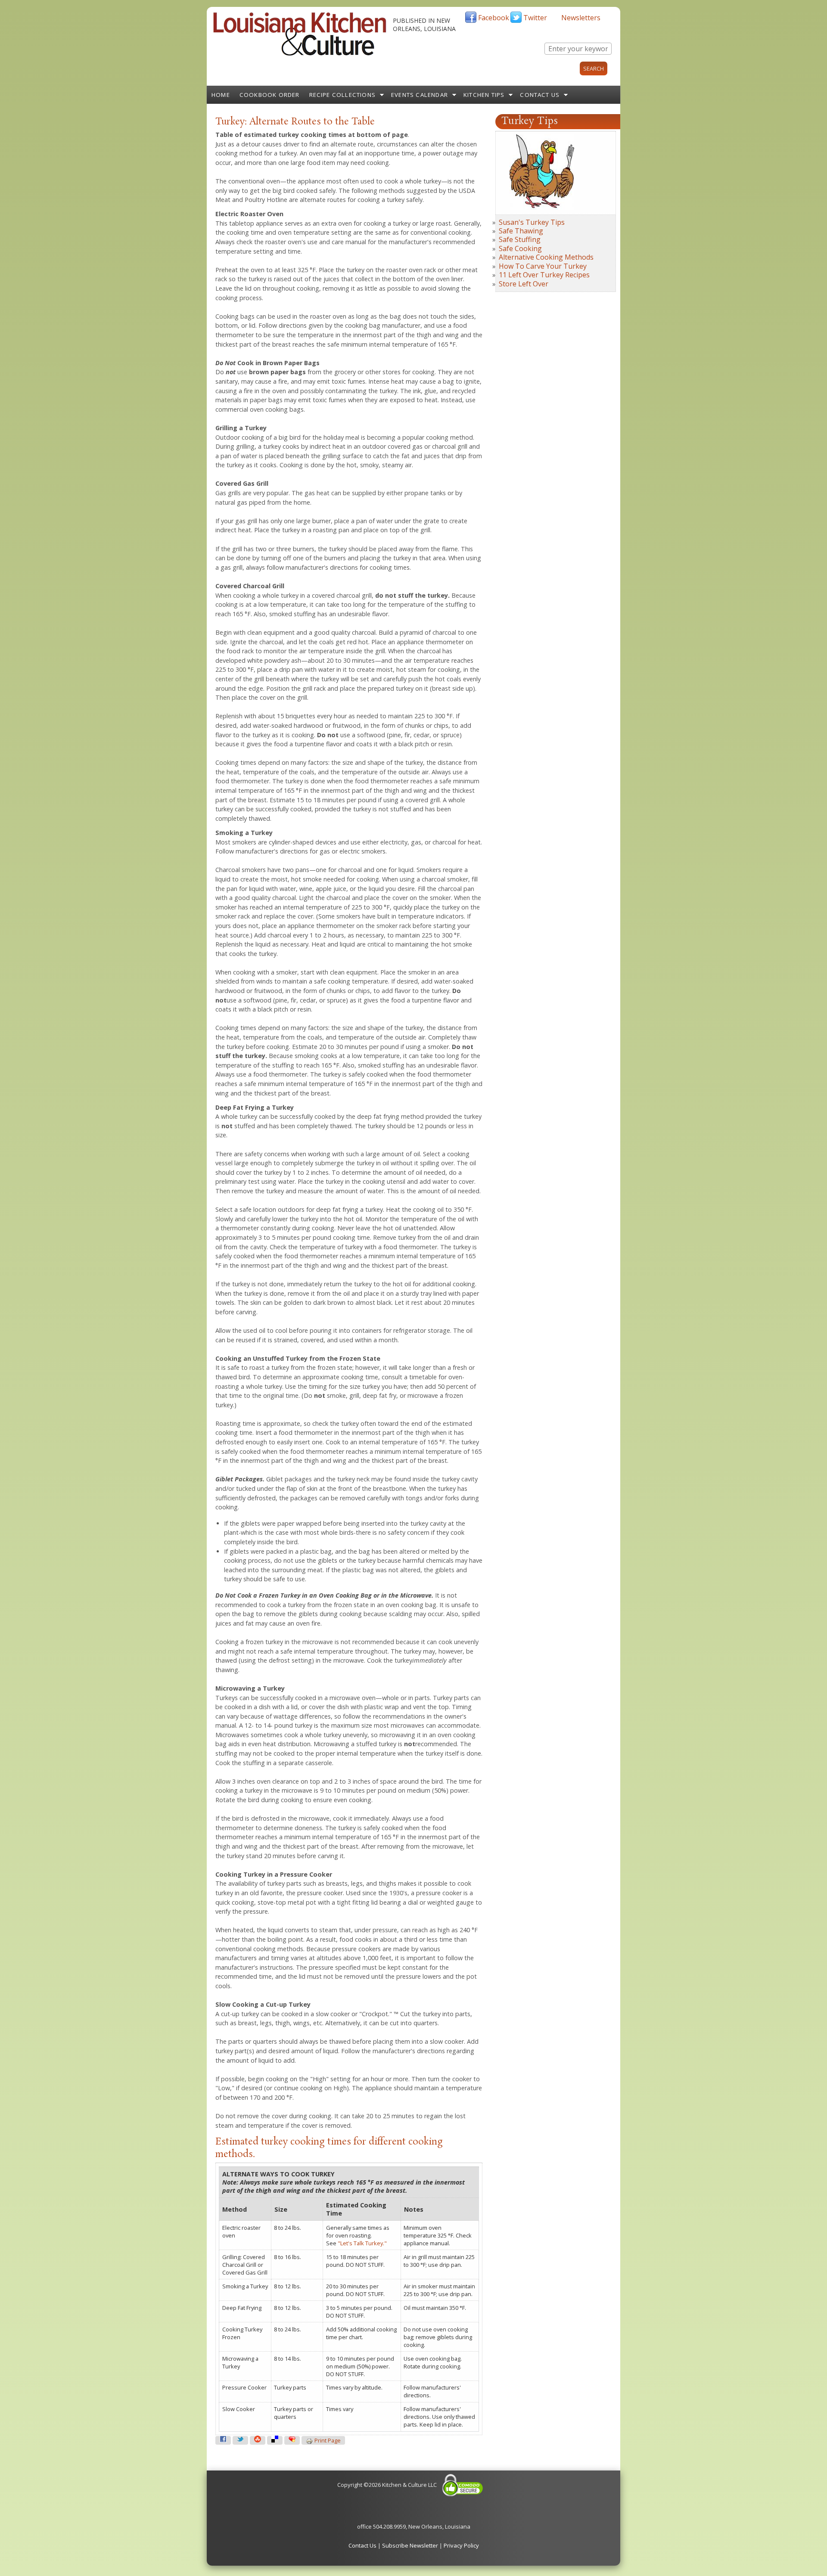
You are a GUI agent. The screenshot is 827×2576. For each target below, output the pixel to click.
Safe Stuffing (520, 239)
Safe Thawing (521, 231)
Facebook (494, 18)
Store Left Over (524, 284)
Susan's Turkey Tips (532, 222)
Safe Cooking (520, 248)
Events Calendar (420, 95)
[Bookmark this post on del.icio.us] (275, 2440)
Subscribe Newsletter (410, 2545)
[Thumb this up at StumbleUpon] (258, 2440)
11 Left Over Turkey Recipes (544, 275)
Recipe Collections (343, 95)
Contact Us (540, 95)
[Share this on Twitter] (240, 2440)
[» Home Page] (300, 54)
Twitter (535, 18)
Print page (328, 2441)
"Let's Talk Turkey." (362, 2243)
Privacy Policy (461, 2545)
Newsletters (581, 18)
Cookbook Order (270, 95)
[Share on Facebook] (223, 2440)
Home (221, 95)
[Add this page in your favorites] (292, 2440)
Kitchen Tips (484, 95)
